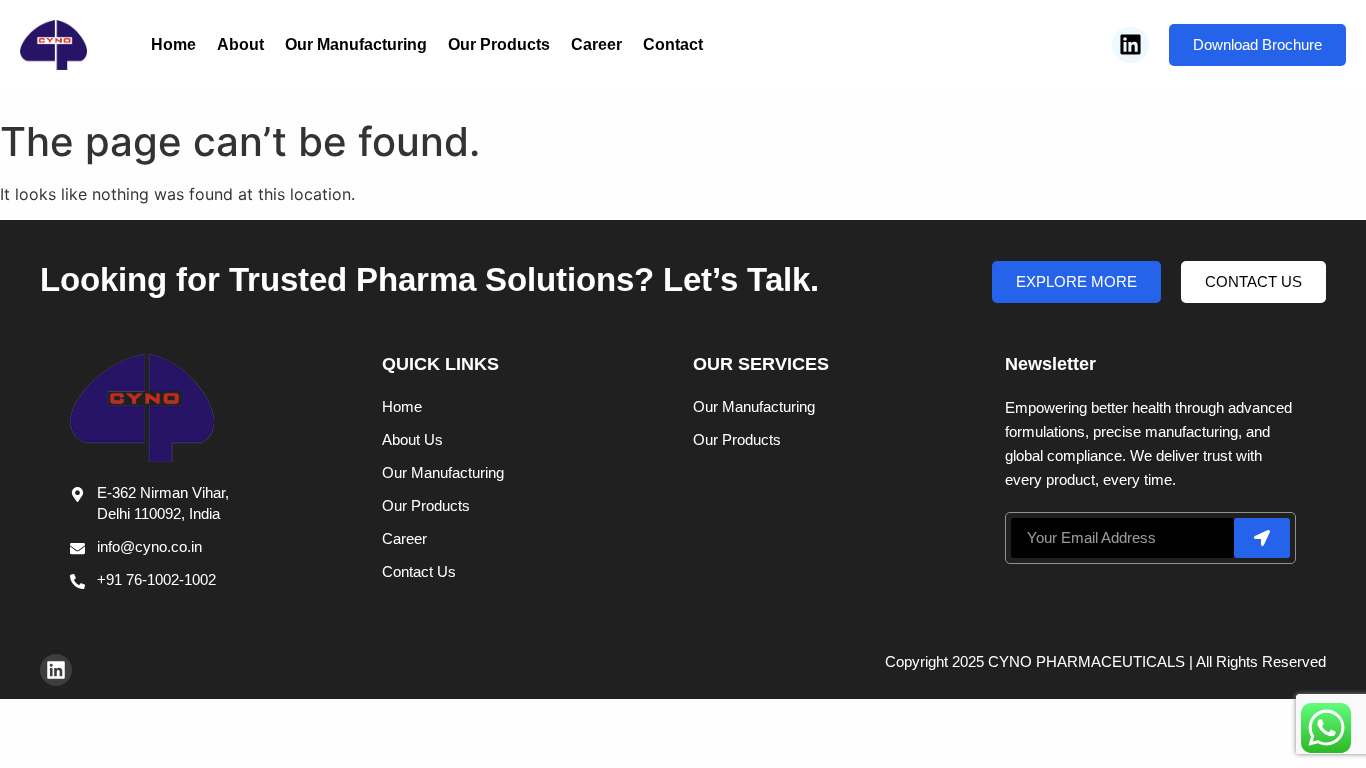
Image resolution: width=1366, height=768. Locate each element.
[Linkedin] (1130, 45)
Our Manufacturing (356, 44)
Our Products (499, 44)
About (240, 44)
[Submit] (1262, 538)
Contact (673, 44)
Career (596, 44)
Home (173, 44)
